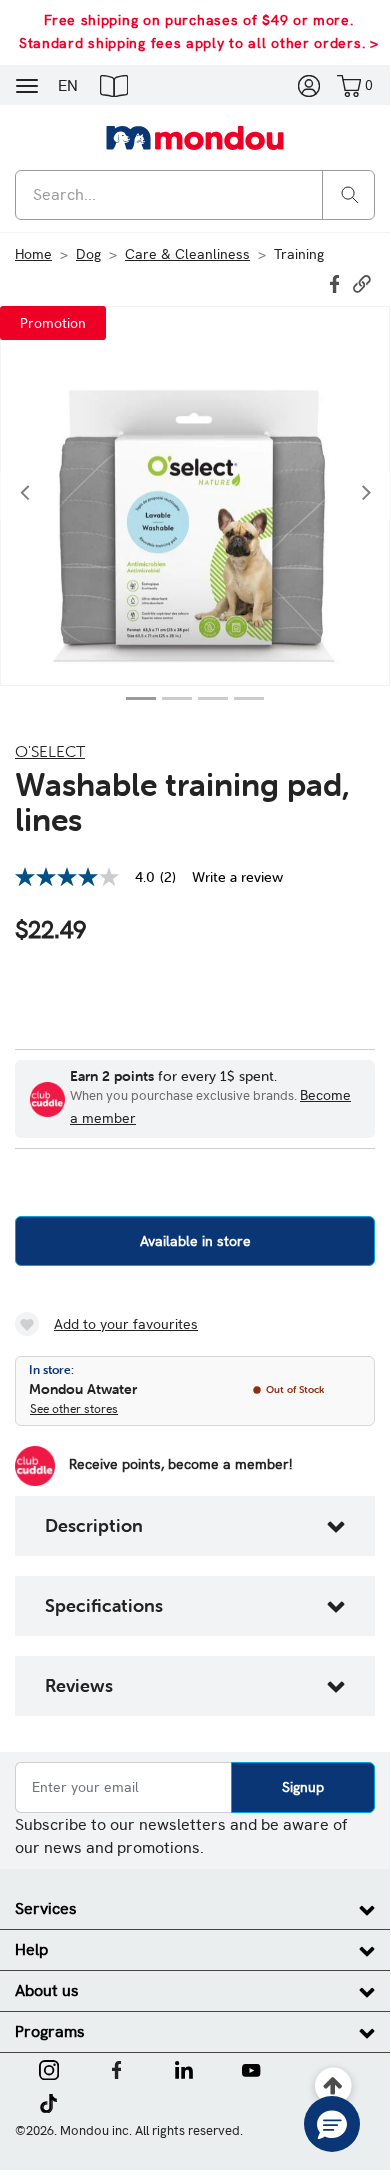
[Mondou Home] (195, 137)
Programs (50, 2031)
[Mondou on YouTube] (251, 2068)
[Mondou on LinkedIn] (184, 2068)
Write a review (237, 877)
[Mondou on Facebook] (117, 2068)
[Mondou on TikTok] (48, 2101)
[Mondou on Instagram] (49, 2068)
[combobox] (195, 195)
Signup (303, 1787)
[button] (114, 85)
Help (31, 1949)
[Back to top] (333, 2086)
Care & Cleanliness (187, 254)
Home (33, 254)
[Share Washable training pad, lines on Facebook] (337, 282)
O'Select (50, 751)
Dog (88, 254)
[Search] (350, 193)
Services (46, 1908)
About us (47, 1990)
